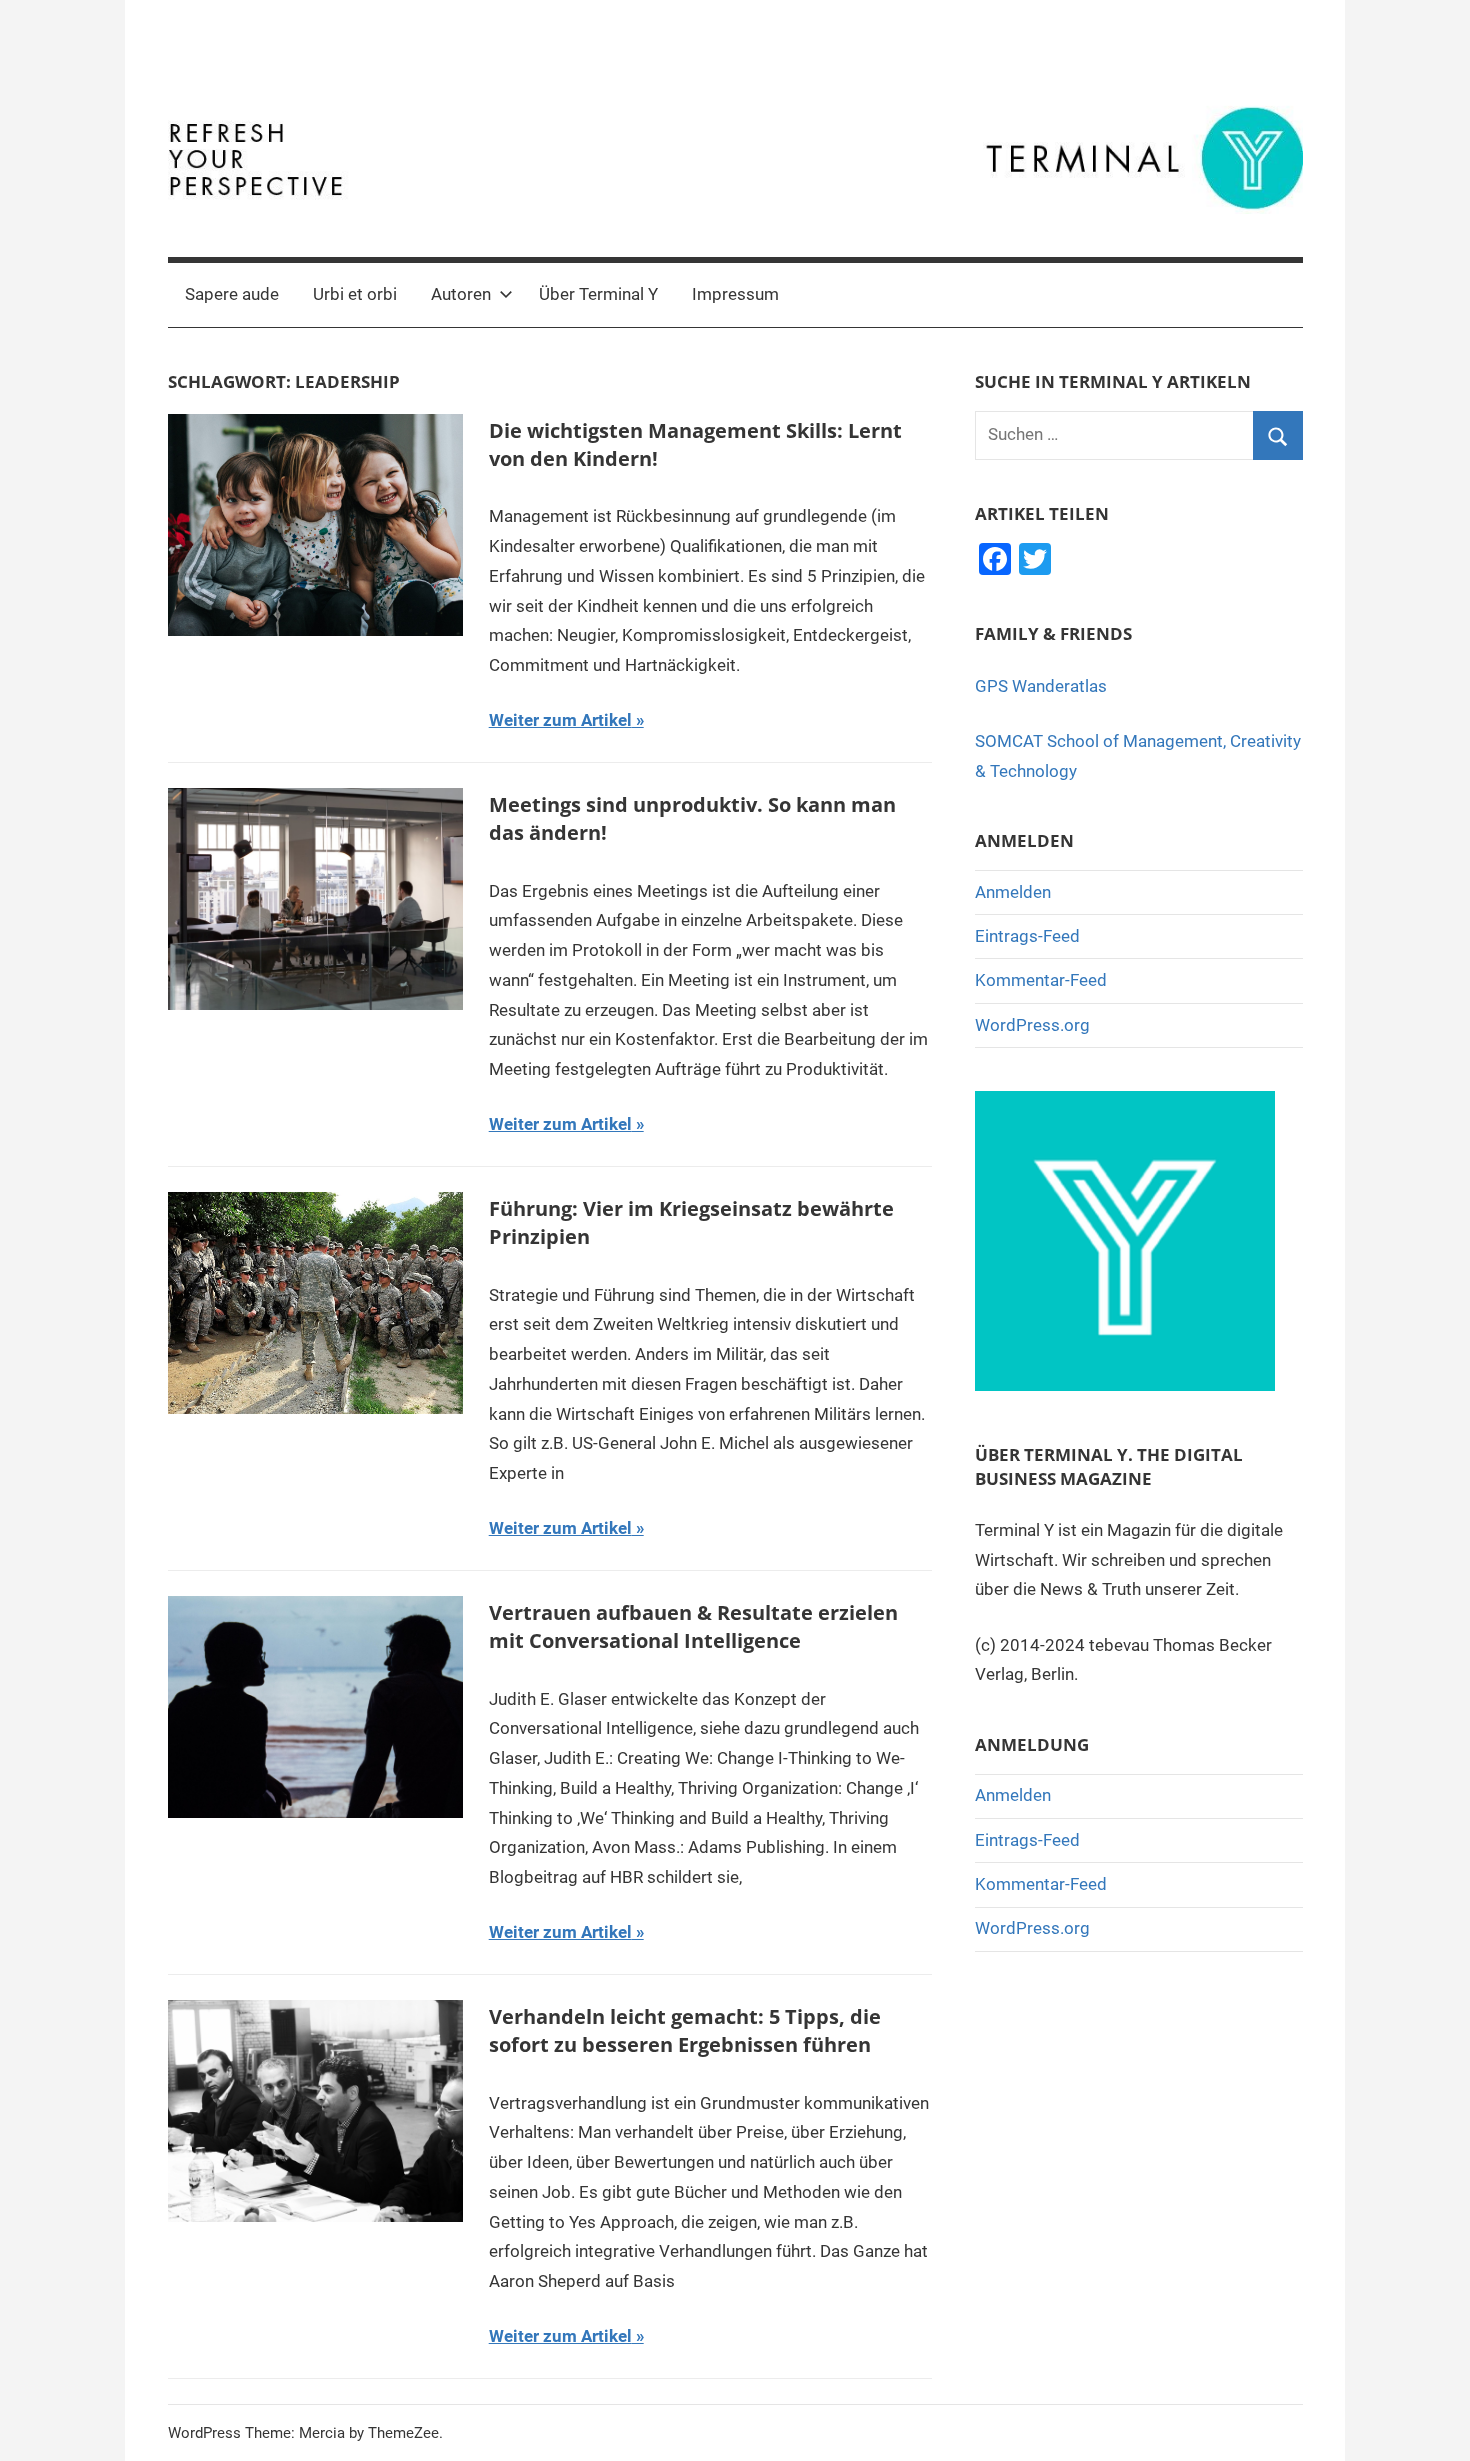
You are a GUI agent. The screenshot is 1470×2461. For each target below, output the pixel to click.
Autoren (461, 294)
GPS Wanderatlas (1041, 686)
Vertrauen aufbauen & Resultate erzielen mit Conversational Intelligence (693, 1626)
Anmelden (1013, 892)
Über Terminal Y (598, 294)
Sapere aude (232, 294)
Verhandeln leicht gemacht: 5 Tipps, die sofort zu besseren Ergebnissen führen (685, 2030)
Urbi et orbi (355, 294)
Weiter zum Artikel (560, 720)
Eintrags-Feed (1027, 936)
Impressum (735, 294)
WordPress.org (1032, 1025)
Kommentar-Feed (1041, 980)
